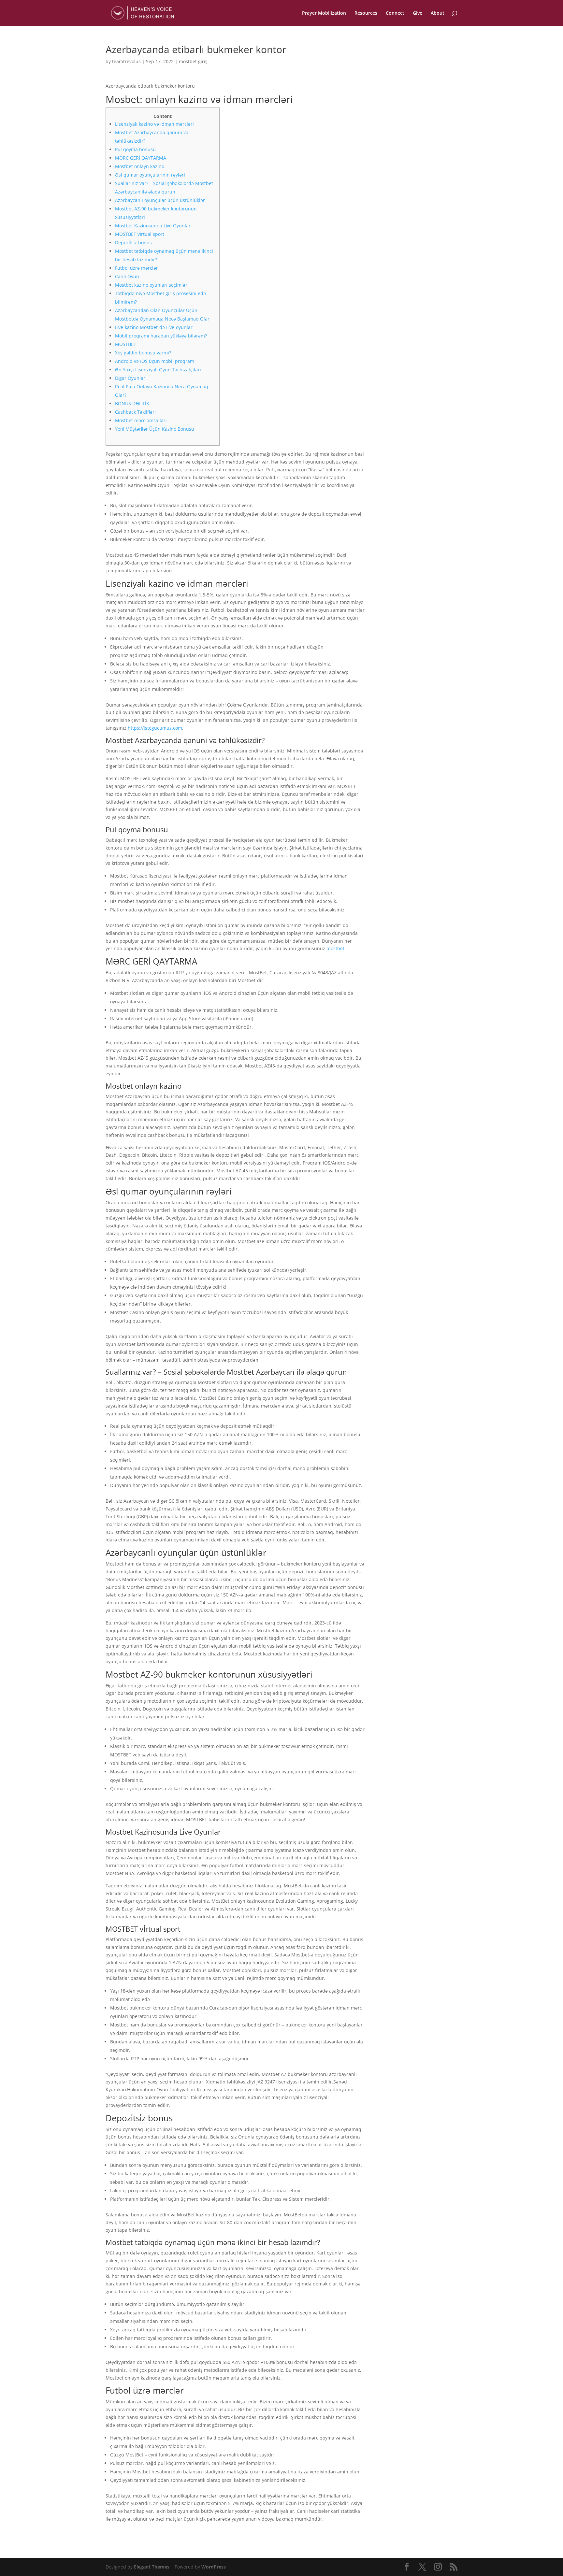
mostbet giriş (193, 61)
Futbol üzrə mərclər (137, 268)
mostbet (335, 948)
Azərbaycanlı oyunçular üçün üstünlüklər (160, 200)
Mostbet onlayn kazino (140, 166)
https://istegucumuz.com (155, 728)
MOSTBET (126, 344)
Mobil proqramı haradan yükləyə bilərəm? (161, 336)
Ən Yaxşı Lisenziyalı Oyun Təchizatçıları (158, 370)
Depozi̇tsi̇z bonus (133, 243)
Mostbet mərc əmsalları (141, 420)
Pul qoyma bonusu (135, 149)
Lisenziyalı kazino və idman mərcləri (154, 124)
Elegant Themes (152, 2567)
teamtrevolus (126, 61)
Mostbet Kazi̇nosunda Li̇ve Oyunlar (153, 226)
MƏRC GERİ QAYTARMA (141, 158)
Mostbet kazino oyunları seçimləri (152, 285)
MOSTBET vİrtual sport (140, 234)
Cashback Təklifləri (135, 412)
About (438, 13)
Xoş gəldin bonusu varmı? (143, 353)
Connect (395, 13)
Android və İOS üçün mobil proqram (155, 361)
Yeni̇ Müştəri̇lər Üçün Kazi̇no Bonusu (155, 429)
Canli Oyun (127, 276)
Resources (366, 13)
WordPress (214, 2567)
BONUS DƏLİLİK (132, 403)
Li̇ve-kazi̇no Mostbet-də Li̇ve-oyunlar (154, 327)
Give (418, 13)
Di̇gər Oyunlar (130, 378)
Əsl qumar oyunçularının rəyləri (150, 175)
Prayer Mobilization (324, 13)
